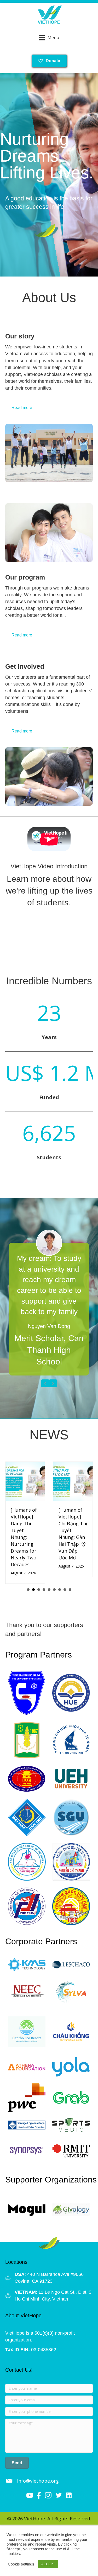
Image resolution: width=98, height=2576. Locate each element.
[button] (17, 2456)
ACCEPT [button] (48, 2564)
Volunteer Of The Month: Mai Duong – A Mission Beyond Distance (82, 1530)
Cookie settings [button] (21, 2564)
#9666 (77, 2267)
